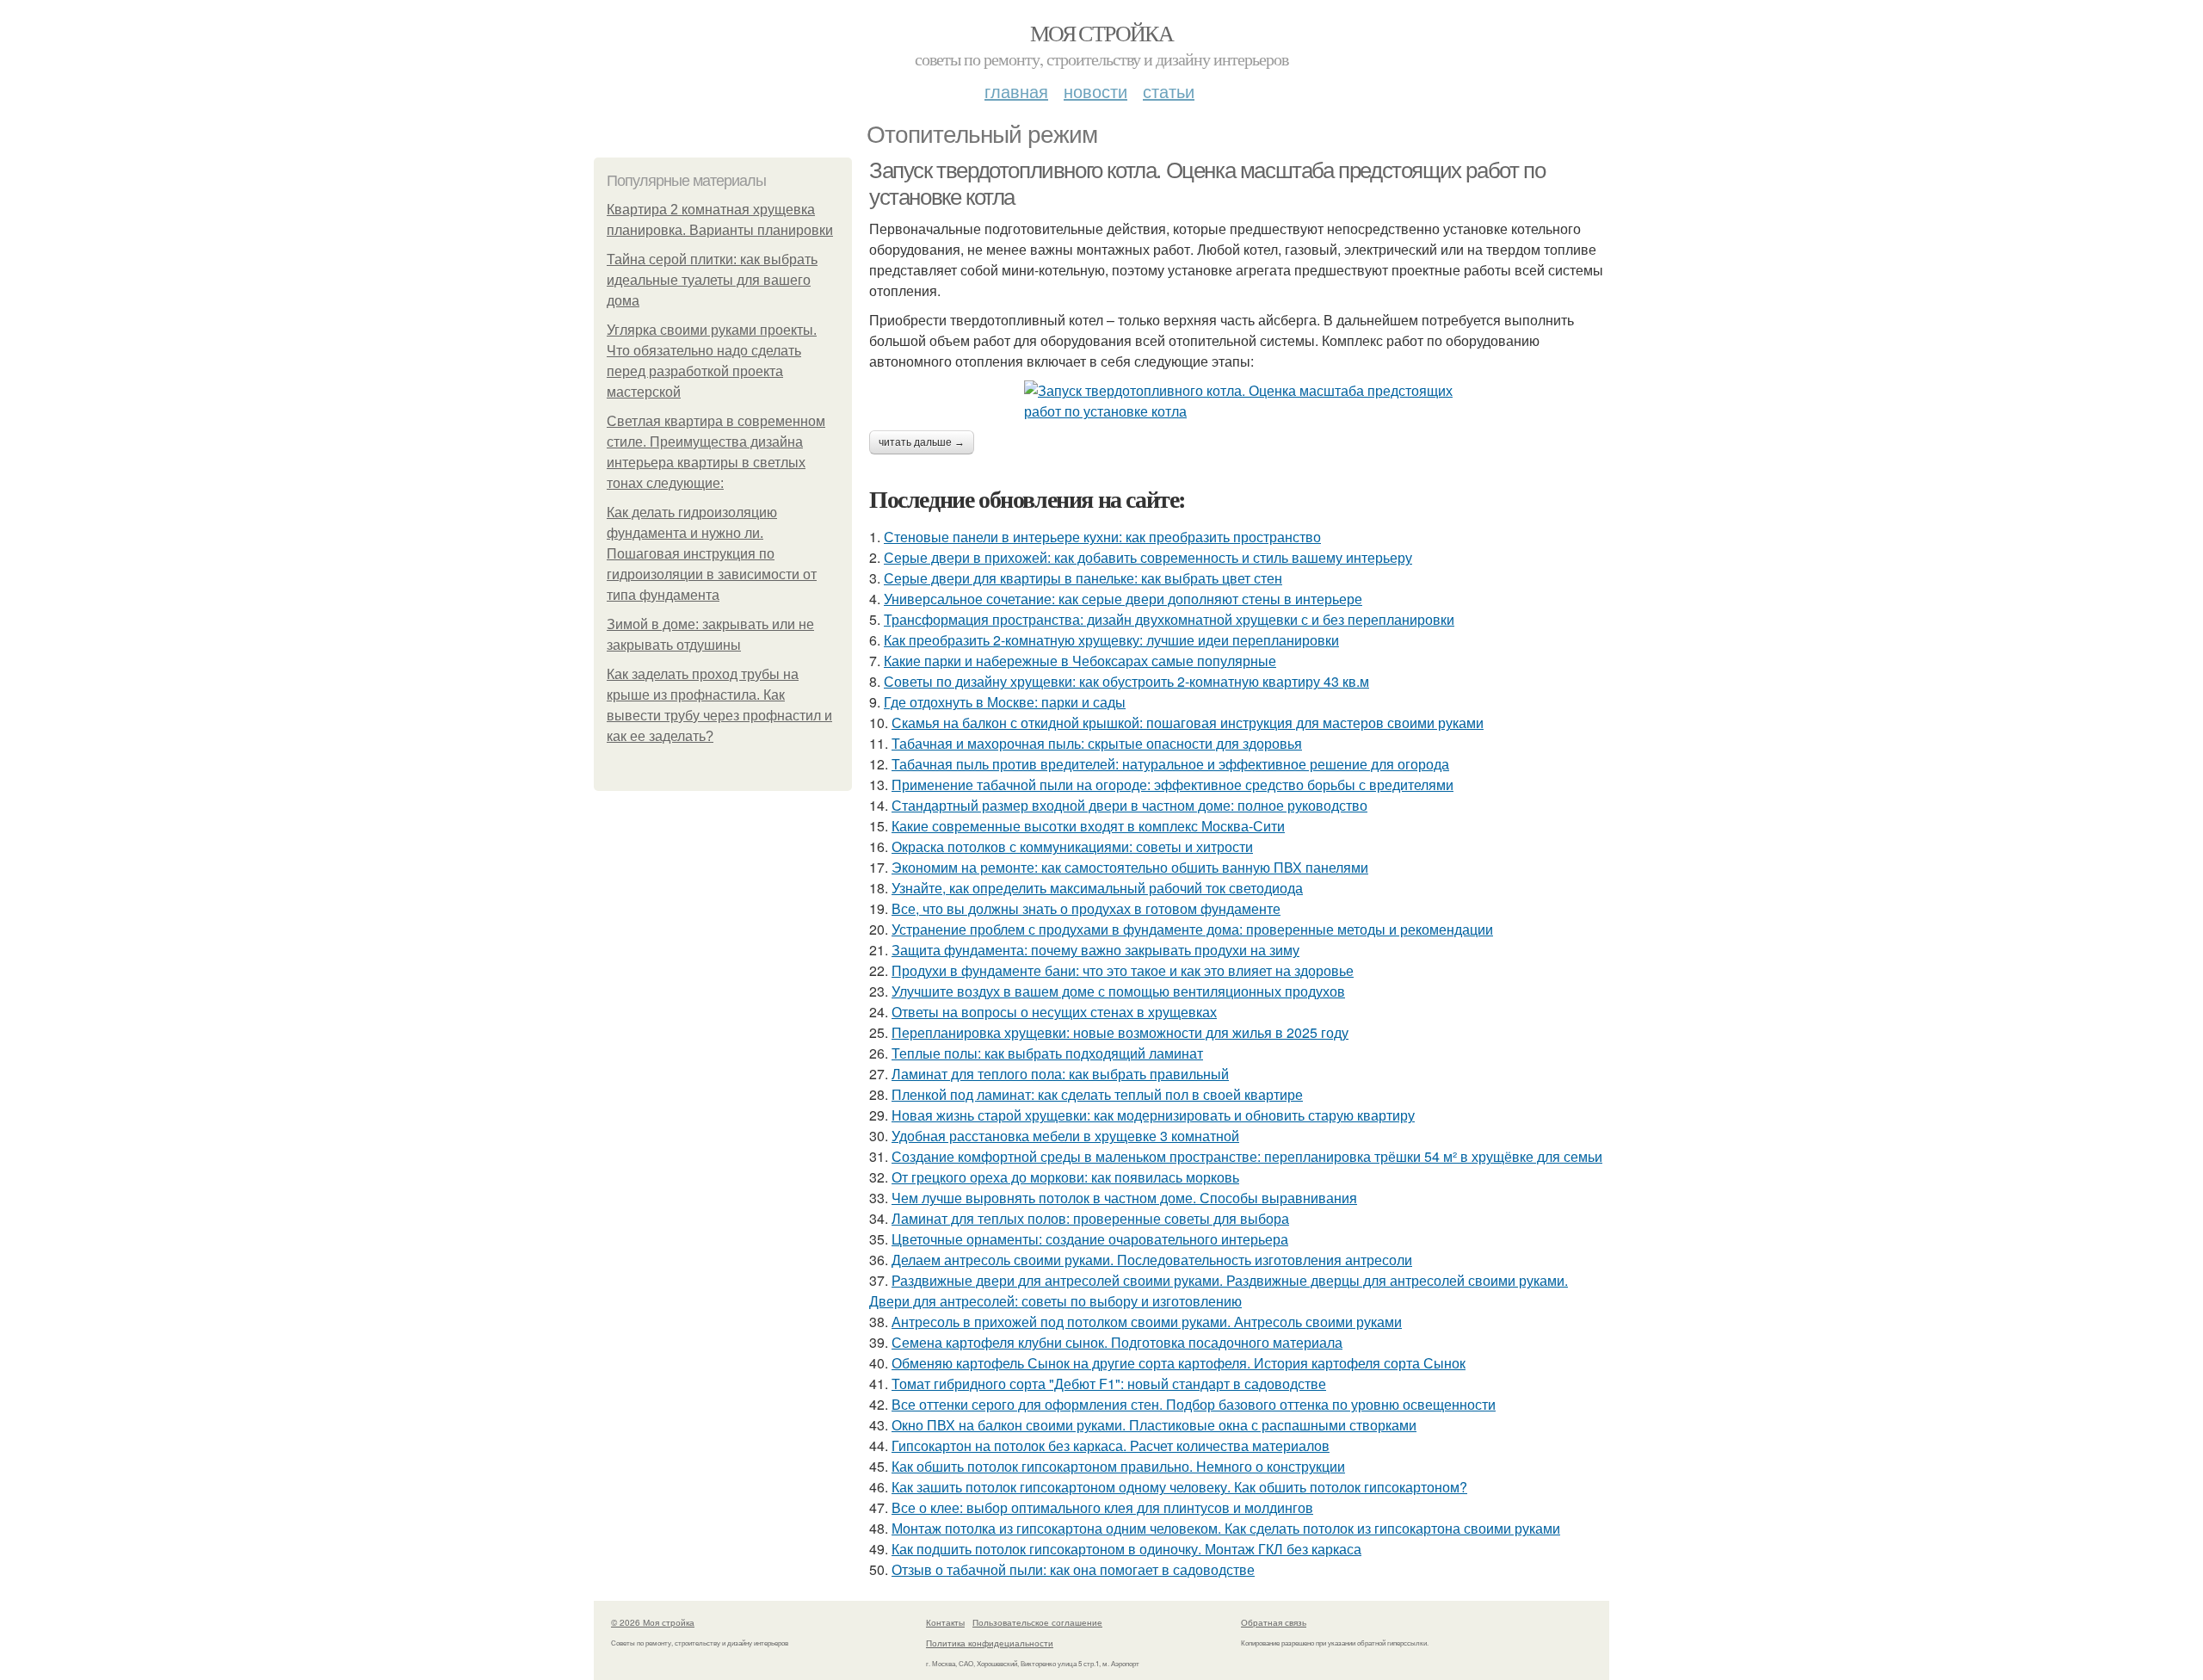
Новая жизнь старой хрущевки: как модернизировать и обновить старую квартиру (1153, 1115)
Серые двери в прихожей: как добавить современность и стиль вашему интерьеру (1148, 557)
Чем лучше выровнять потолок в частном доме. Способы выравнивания (1124, 1198)
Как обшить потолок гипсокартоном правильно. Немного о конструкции (1118, 1466)
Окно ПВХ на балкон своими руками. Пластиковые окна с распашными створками (1154, 1425)
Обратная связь (1274, 1622)
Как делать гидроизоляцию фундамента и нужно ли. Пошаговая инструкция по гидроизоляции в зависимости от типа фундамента (712, 554)
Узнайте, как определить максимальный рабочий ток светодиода (1097, 888)
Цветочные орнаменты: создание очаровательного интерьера (1090, 1239)
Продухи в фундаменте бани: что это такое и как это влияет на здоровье (1123, 970)
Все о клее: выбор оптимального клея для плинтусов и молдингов (1102, 1507)
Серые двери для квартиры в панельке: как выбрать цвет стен (1083, 578)
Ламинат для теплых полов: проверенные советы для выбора (1090, 1218)
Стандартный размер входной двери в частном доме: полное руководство (1129, 805)
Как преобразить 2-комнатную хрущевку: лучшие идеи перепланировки (1111, 640)
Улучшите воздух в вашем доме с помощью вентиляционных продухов (1118, 991)
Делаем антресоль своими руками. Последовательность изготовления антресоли (1152, 1260)
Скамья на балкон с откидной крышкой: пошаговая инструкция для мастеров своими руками (1188, 723)
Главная (1016, 91)
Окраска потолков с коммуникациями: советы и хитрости (1072, 846)
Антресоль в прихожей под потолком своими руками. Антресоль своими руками (1147, 1322)
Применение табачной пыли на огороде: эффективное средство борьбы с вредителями (1172, 784)
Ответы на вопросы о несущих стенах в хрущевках (1054, 1012)
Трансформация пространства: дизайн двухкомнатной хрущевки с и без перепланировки (1169, 619)
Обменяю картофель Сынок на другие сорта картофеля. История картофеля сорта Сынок (1179, 1363)
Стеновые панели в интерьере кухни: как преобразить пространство (1102, 537)
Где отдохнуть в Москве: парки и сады (1005, 702)
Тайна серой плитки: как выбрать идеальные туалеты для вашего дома (712, 280)
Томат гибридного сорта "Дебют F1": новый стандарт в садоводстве (1109, 1384)
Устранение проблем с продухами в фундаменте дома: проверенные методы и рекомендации (1192, 929)
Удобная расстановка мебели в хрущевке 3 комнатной (1065, 1136)
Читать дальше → (922, 442)
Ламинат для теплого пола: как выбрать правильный (1060, 1074)
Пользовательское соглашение (1037, 1622)
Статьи (1169, 91)
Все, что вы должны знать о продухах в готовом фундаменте (1086, 908)
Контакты (945, 1622)
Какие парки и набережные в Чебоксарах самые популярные (1080, 661)
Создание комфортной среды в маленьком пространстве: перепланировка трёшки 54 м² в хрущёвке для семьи (1247, 1156)
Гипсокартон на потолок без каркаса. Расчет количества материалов (1111, 1445)
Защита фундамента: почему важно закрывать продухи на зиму (1095, 950)
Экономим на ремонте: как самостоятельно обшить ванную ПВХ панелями (1130, 867)
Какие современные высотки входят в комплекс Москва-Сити (1088, 826)
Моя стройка (1101, 33)
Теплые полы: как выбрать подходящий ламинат (1047, 1053)
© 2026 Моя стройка (653, 1622)
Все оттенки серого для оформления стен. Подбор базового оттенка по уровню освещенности (1194, 1404)
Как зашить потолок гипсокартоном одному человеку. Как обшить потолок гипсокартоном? (1179, 1487)
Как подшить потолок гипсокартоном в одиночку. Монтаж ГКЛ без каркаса (1126, 1549)
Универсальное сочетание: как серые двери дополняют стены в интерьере (1123, 599)
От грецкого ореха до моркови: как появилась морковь (1065, 1177)
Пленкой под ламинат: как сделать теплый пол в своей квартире (1097, 1094)
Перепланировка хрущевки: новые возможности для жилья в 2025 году (1120, 1032)
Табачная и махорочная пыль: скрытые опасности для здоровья (1097, 743)
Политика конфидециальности (990, 1643)
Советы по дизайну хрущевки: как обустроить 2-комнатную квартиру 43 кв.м (1126, 681)
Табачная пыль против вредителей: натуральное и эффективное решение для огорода (1170, 764)
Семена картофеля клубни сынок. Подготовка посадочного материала (1117, 1342)
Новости (1095, 91)
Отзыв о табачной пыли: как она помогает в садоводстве (1073, 1569)
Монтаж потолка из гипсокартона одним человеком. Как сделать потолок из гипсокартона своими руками (1226, 1528)
